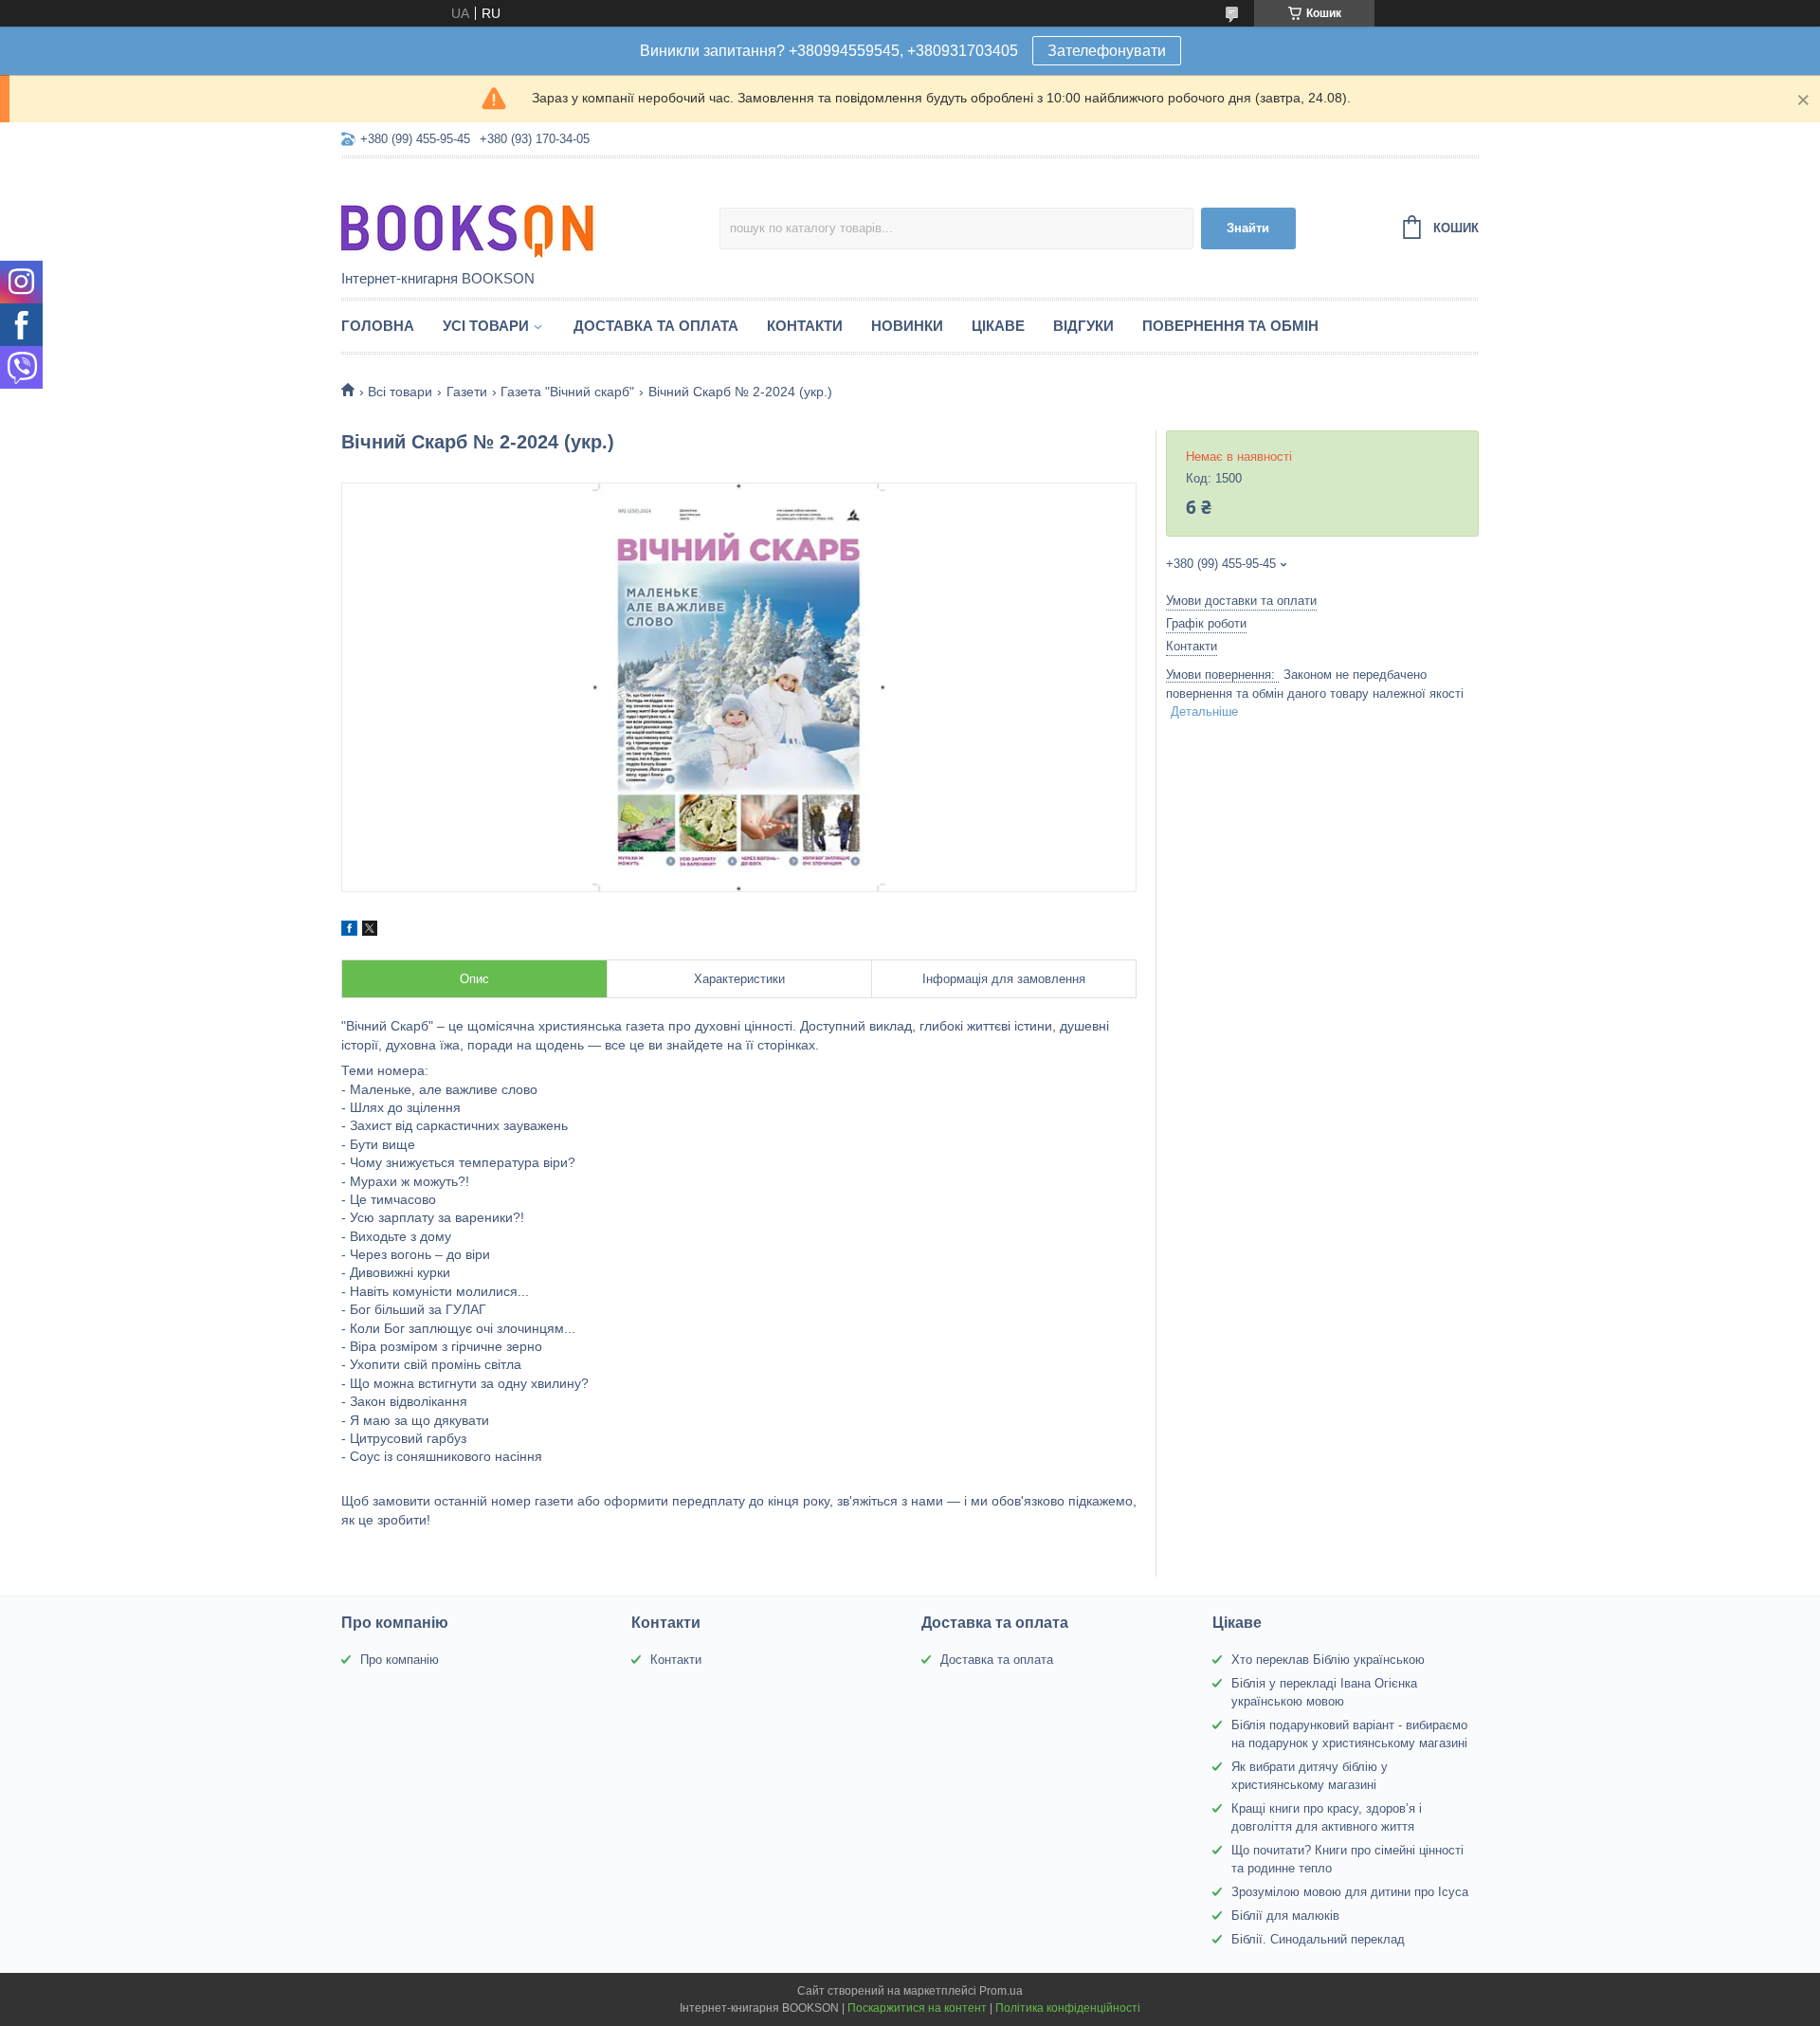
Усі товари (486, 326)
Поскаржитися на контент (917, 2008)
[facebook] (349, 931)
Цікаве (998, 326)
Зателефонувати (1107, 51)
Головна (378, 326)
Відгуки (1083, 326)
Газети (467, 392)
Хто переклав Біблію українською (1328, 1660)
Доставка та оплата (656, 326)
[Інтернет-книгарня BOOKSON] (507, 215)
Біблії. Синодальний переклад (1318, 1939)
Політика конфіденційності (1068, 2008)
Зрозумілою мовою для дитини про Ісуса (1350, 1892)
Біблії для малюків (1285, 1916)
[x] (370, 931)
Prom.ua (1001, 1991)
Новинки (907, 326)
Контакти (805, 326)
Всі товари (400, 392)
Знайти (1248, 228)
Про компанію (400, 1660)
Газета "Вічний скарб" (567, 392)
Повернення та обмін (1230, 326)
